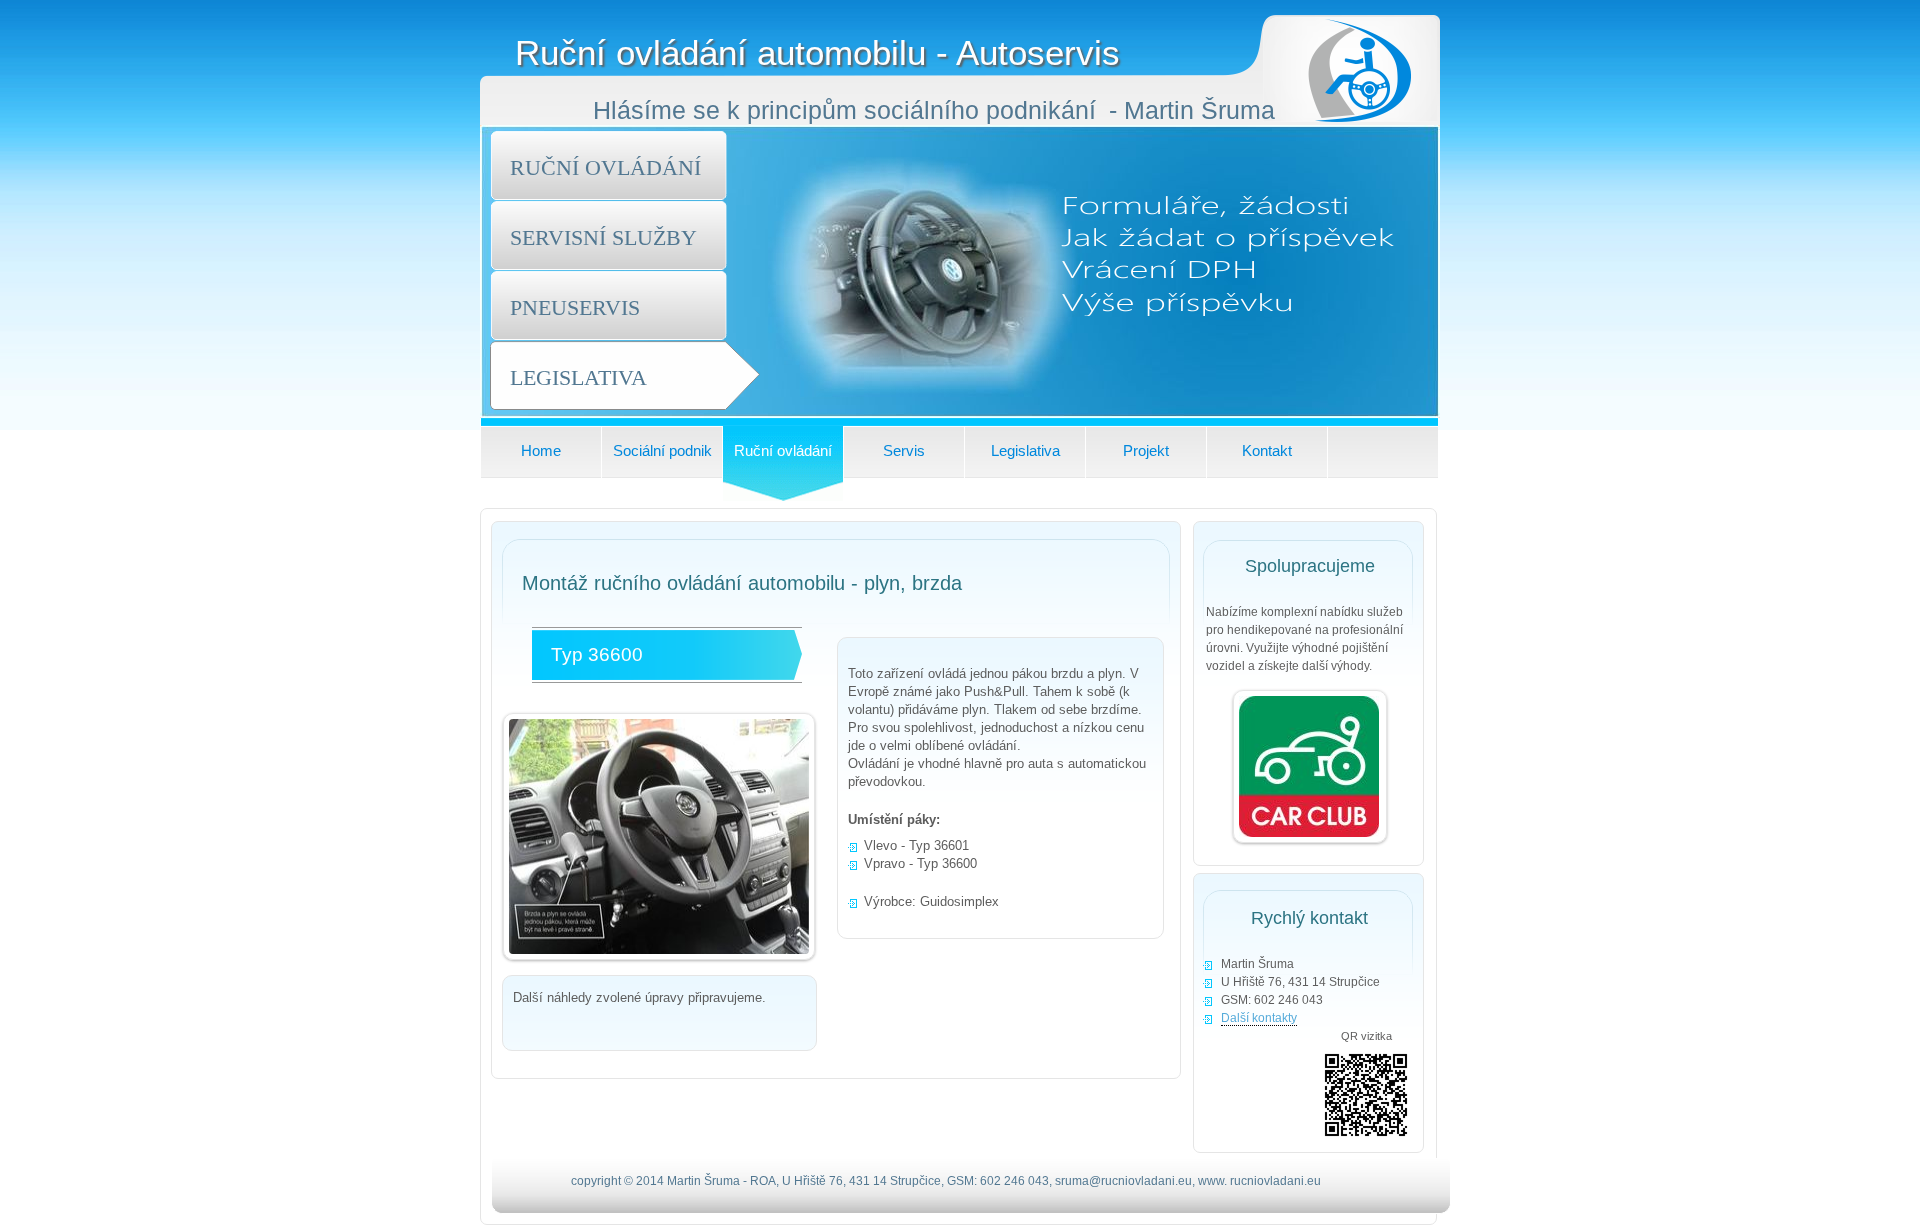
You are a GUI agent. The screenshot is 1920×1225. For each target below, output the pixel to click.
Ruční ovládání (783, 450)
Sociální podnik (662, 450)
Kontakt (1267, 450)
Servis (904, 450)
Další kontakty (1259, 1018)
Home (541, 450)
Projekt (1146, 450)
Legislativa (1025, 450)
